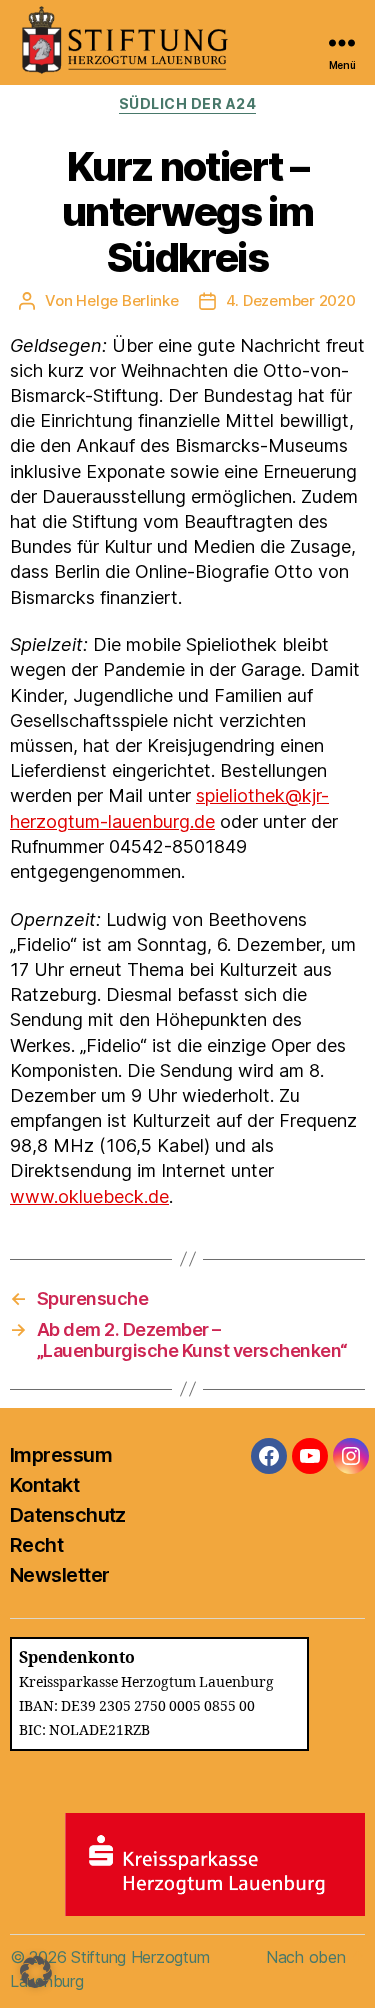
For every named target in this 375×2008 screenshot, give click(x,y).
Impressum (61, 1455)
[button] (36, 1972)
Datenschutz (68, 1515)
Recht (36, 1545)
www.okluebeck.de (89, 1196)
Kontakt (44, 1485)
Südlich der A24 (188, 103)
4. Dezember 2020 (291, 300)
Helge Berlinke (127, 300)
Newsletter (59, 1575)
